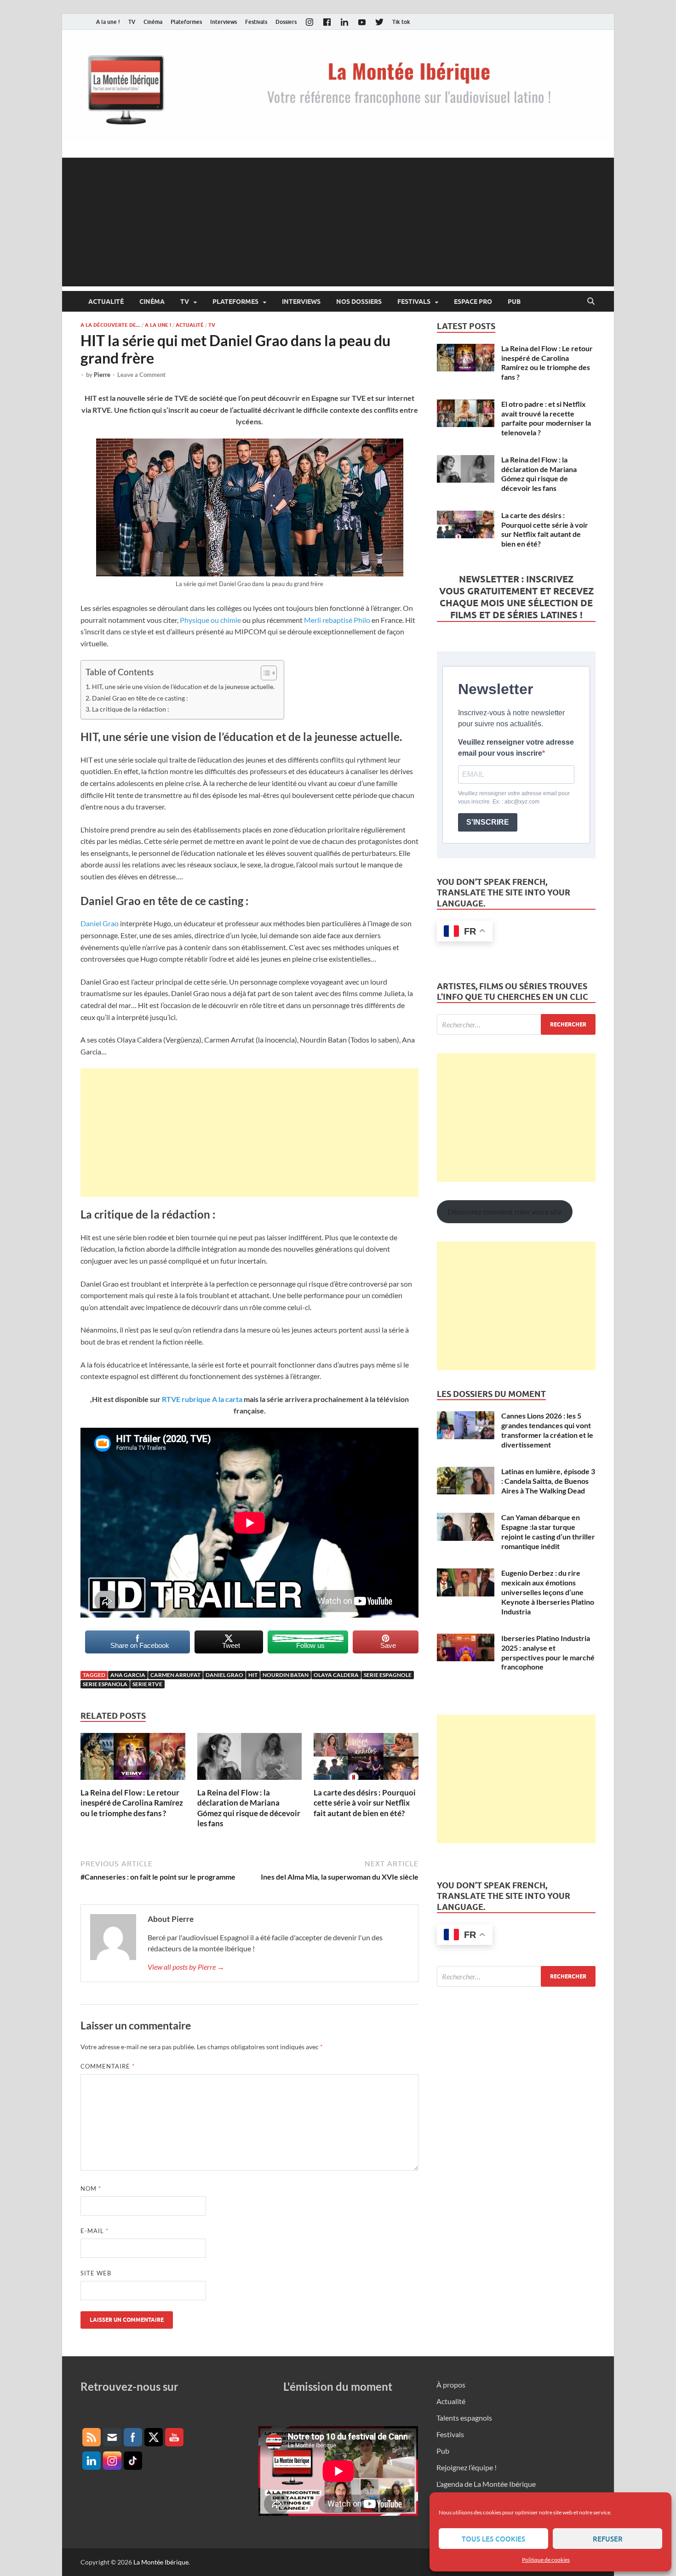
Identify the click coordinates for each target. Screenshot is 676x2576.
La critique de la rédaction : (131, 709)
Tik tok (401, 22)
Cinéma (153, 22)
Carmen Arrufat (175, 1675)
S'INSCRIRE (488, 822)
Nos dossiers (359, 302)
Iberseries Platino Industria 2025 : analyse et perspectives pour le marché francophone (548, 1652)
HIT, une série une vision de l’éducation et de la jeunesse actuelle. (183, 687)
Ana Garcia (128, 1675)
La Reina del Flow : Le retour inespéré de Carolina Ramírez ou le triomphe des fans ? (132, 1803)
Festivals (256, 22)
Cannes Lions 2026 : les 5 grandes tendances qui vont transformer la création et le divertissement (547, 1430)
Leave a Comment (141, 375)
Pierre (102, 375)
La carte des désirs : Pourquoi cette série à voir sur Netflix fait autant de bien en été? (365, 1803)
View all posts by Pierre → (186, 1967)
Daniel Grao (100, 923)
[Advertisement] (338, 222)
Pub (514, 302)
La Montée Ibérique (161, 2562)
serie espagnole (388, 1675)
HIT (253, 1675)
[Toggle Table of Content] (264, 673)
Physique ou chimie (210, 620)
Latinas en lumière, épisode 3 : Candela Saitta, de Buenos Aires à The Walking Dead (548, 1481)
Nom (91, 2188)
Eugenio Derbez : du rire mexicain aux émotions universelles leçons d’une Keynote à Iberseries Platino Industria (548, 1592)
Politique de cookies (546, 2560)
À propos (451, 2385)
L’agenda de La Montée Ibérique (486, 2484)
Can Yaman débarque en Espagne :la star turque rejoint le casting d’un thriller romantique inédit (548, 1531)
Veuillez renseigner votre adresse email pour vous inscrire (516, 748)
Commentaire (108, 2066)
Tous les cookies (493, 2539)
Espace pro (473, 302)
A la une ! (108, 22)
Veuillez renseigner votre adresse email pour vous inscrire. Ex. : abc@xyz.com (514, 798)
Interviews (223, 22)
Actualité (106, 302)
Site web (96, 2273)
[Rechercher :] (516, 1024)
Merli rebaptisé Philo (337, 620)
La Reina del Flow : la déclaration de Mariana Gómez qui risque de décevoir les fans (249, 1808)
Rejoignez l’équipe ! (467, 2467)
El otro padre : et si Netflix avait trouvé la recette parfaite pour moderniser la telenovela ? (546, 418)
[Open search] (591, 302)
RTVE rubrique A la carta (202, 1399)
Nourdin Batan (286, 1675)
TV (132, 22)
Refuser (608, 2539)
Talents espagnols (464, 2418)
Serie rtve (147, 1684)
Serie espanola (105, 1684)
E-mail (95, 2231)
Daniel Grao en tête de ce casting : (140, 698)
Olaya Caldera (336, 1675)
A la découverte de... (110, 325)
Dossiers (286, 22)
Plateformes (186, 22)
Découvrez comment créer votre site (504, 1211)
